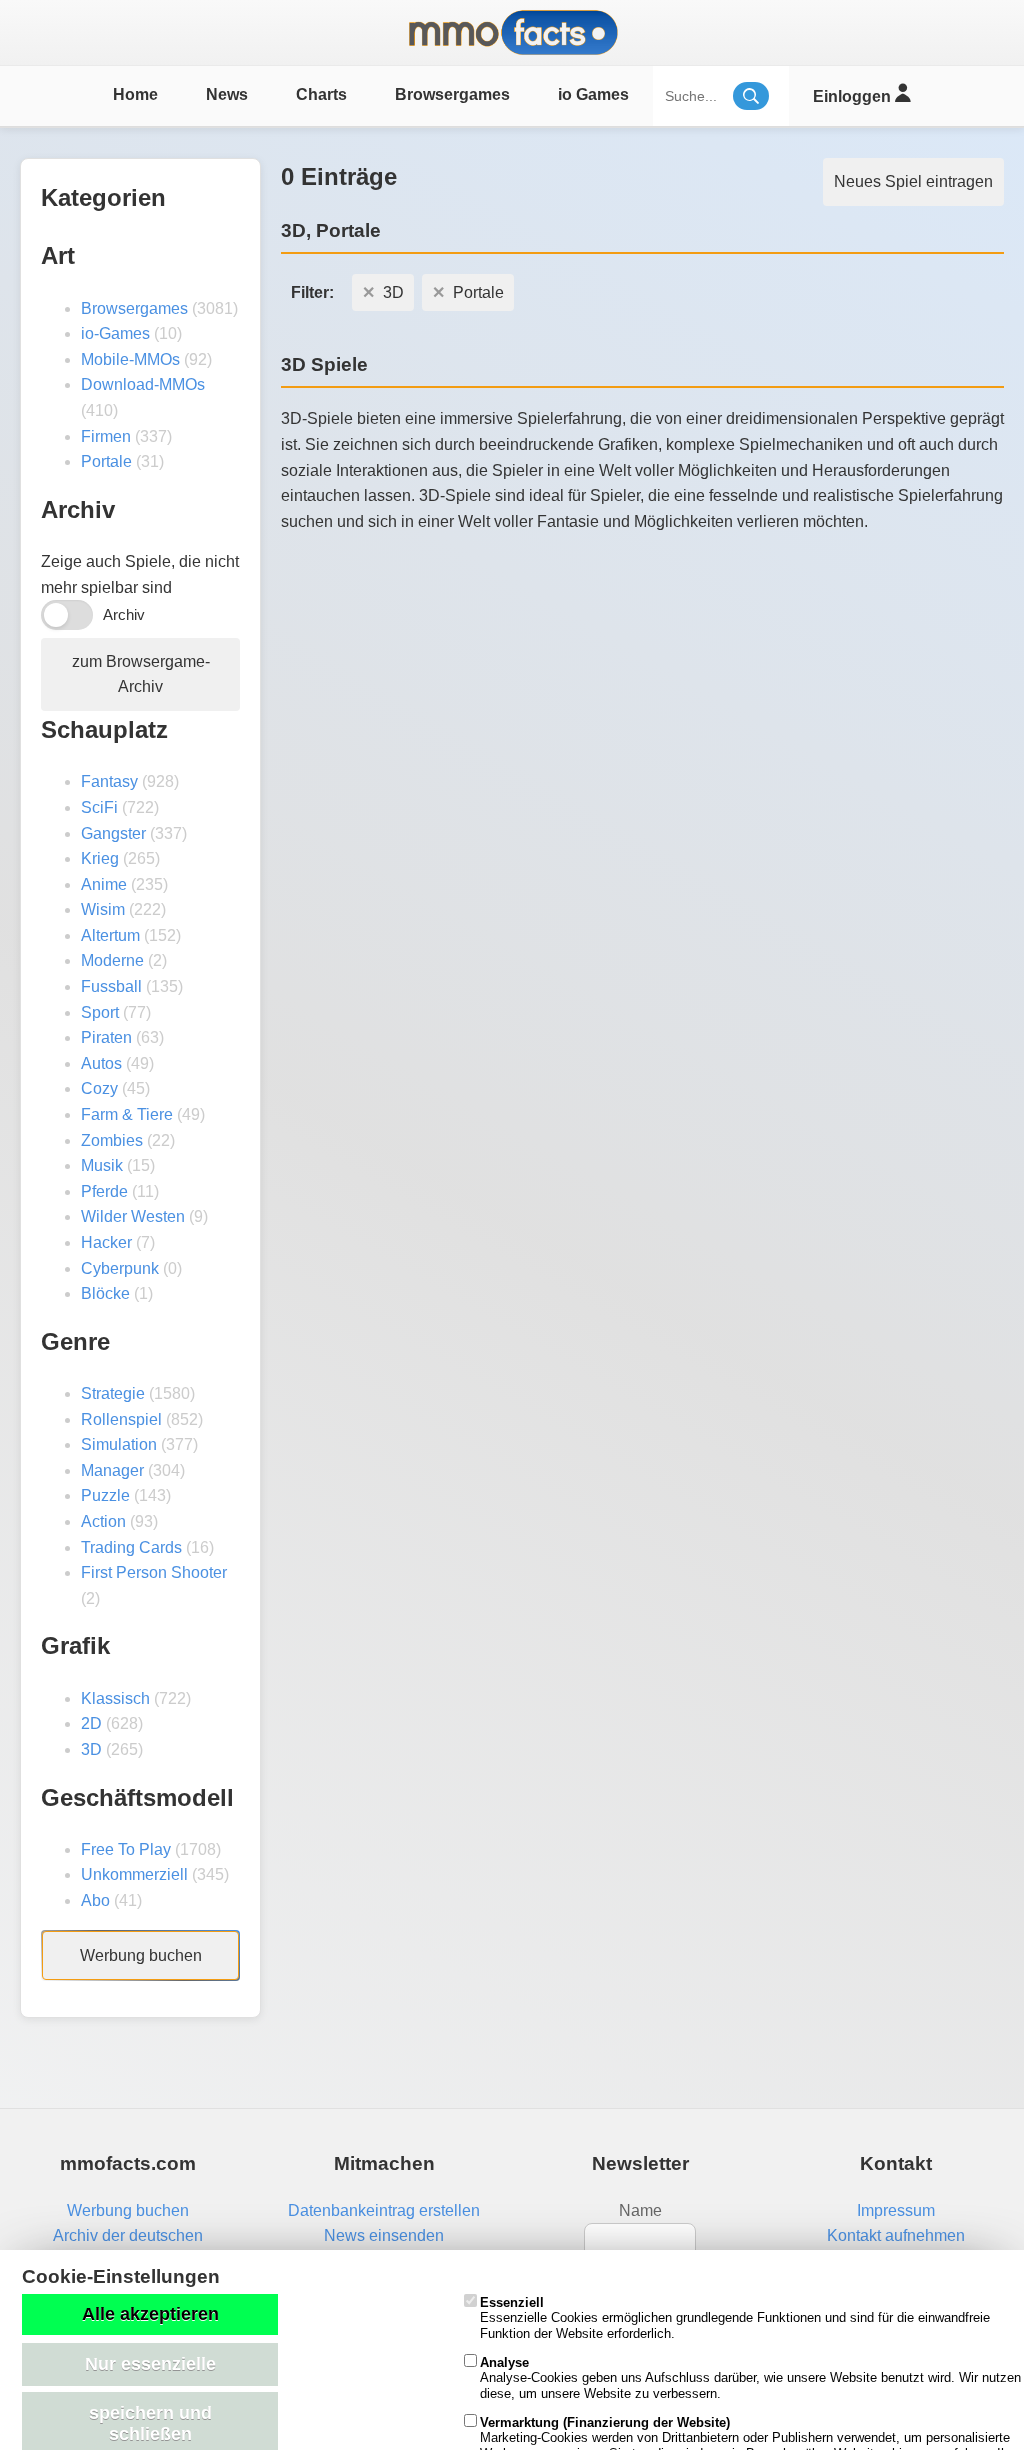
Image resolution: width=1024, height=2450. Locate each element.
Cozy (99, 1088)
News (227, 94)
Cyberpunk (120, 1268)
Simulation (119, 1444)
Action (103, 1521)
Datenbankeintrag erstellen (384, 2210)
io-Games (115, 333)
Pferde (104, 1191)
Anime (104, 884)
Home (135, 94)
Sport (100, 1012)
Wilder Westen (133, 1216)
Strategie (113, 1393)
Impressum (896, 2210)
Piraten (106, 1037)
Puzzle (105, 1495)
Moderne (112, 960)
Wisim (103, 909)
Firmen (106, 436)
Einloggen (854, 96)
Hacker (106, 1242)
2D (91, 1723)
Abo (95, 1900)
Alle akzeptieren (150, 2314)
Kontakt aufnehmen (896, 2235)
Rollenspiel (121, 1419)
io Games (593, 94)
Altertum (110, 935)
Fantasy (109, 781)
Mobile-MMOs (130, 359)
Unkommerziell (134, 1874)
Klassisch (115, 1698)
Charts (321, 94)
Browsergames (452, 94)
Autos (101, 1063)
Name (640, 2210)
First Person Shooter (154, 1572)
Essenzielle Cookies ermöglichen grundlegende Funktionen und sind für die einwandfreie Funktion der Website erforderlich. (735, 2318)
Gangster (113, 833)
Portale (106, 461)
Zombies (112, 1140)
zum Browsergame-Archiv (141, 674)
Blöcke (105, 1293)
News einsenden (384, 2235)
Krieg (100, 858)
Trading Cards (131, 1547)
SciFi (99, 807)
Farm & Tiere (127, 1114)
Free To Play (126, 1849)
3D (91, 1749)
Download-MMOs (143, 384)
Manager (112, 1470)
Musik (102, 1165)
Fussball (111, 986)
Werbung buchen (141, 1955)
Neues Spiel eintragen (913, 181)
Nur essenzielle (150, 2364)
